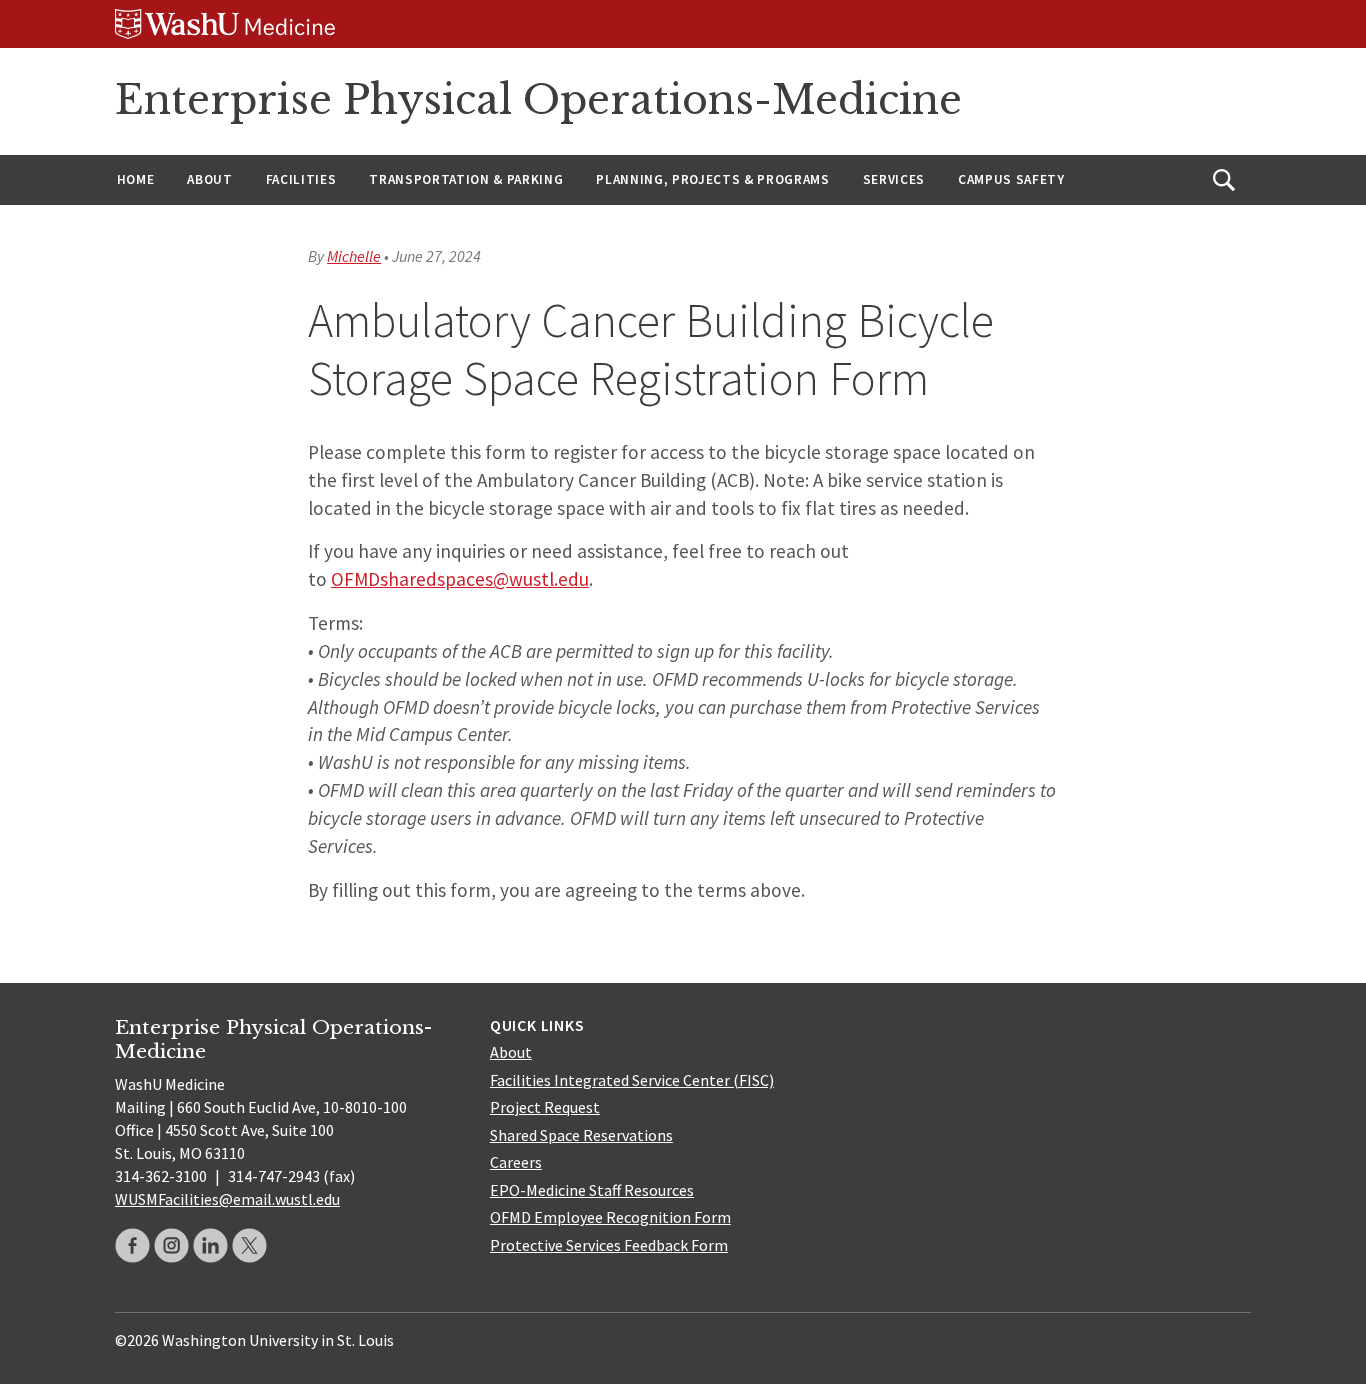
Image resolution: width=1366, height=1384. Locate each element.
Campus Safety (1011, 179)
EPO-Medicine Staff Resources (592, 1190)
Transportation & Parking (466, 179)
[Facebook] (132, 1245)
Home (136, 179)
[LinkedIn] (210, 1245)
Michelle (354, 256)
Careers (516, 1162)
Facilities (301, 179)
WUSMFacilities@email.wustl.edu (227, 1199)
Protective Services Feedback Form (609, 1245)
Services (894, 179)
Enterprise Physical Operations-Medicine (538, 100)
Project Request (545, 1107)
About (209, 179)
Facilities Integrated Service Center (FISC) (632, 1080)
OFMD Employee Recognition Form (610, 1217)
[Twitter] (249, 1245)
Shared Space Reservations (581, 1135)
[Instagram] (171, 1245)
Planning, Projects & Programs (712, 179)
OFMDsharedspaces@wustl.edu (460, 579)
